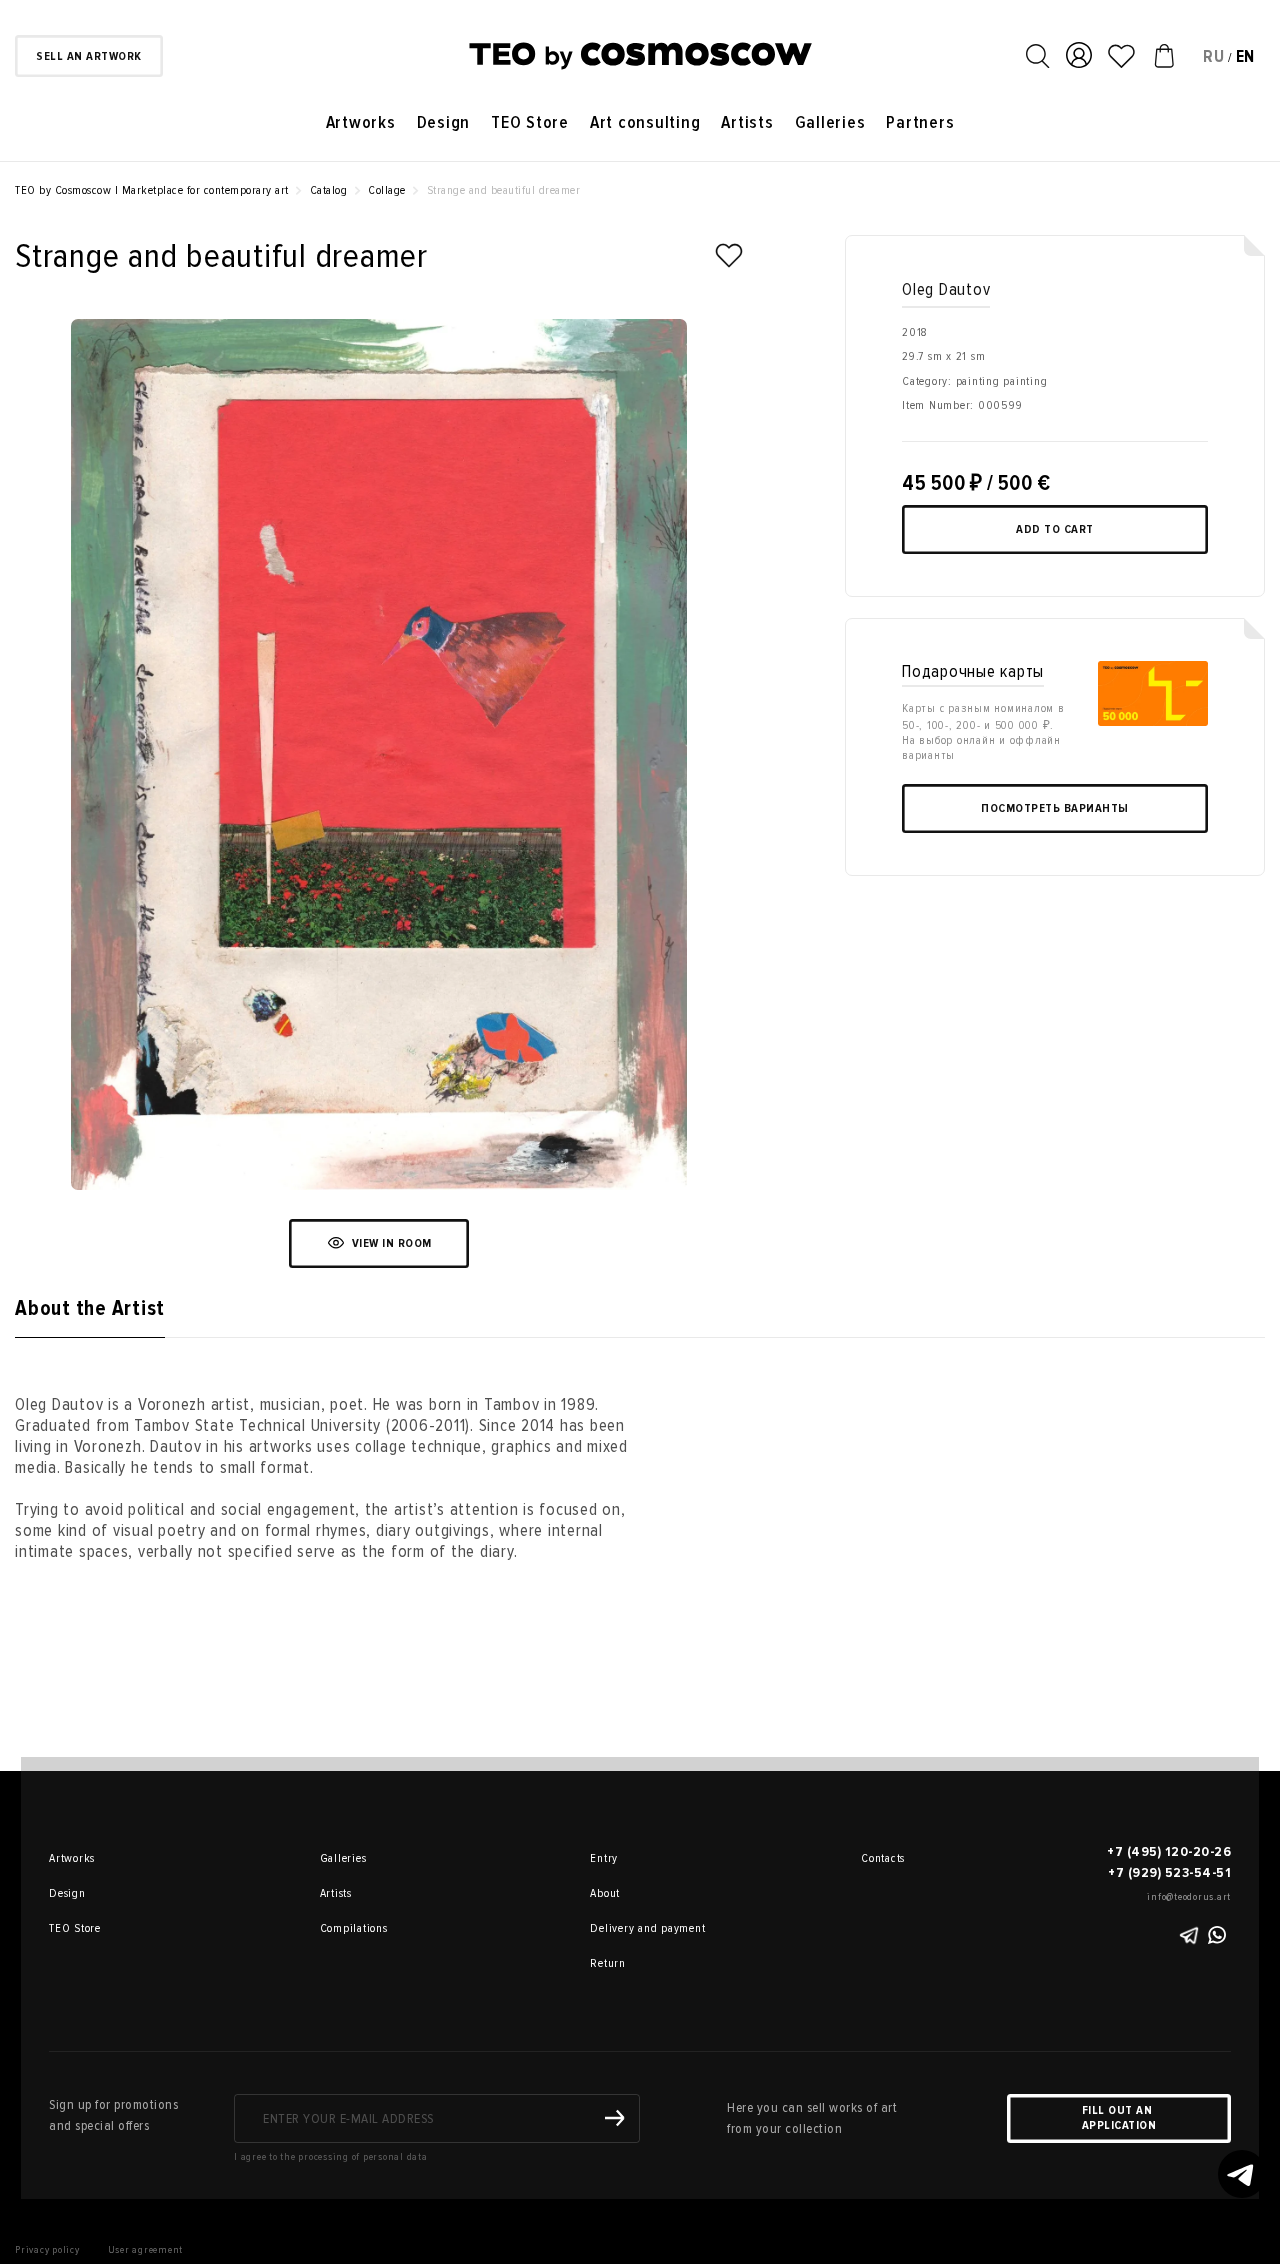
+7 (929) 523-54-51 (1169, 1872)
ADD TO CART (1055, 529)
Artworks (361, 122)
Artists (747, 122)
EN (1246, 56)
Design (444, 122)
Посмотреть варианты (1055, 808)
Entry (604, 1858)
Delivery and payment (618, 1928)
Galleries (830, 122)
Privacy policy (47, 2249)
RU (1214, 56)
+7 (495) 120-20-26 (1169, 1851)
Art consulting (645, 122)
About (605, 1893)
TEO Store (530, 122)
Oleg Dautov (946, 289)
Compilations (348, 1928)
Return (608, 1963)
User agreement (146, 2249)
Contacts (883, 1858)
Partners (920, 122)
